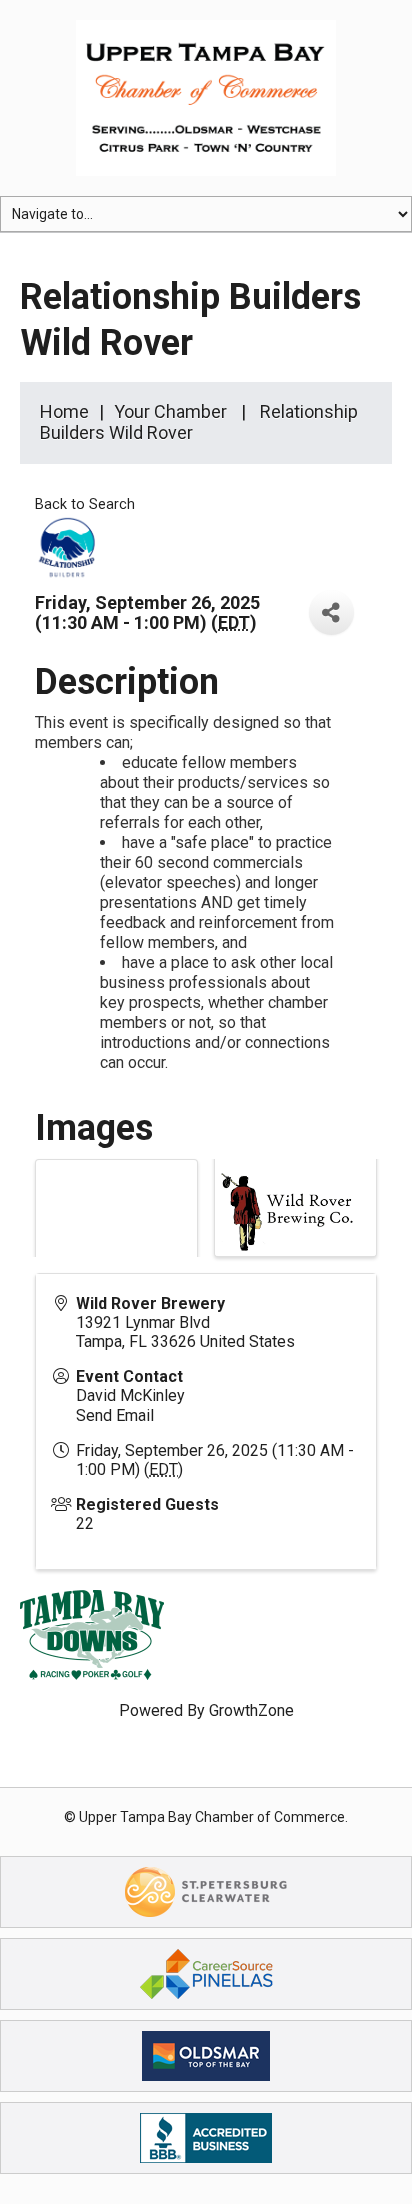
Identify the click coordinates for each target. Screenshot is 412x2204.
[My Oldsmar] (206, 2055)
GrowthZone (251, 1710)
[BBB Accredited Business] (206, 2137)
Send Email (115, 1415)
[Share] (331, 612)
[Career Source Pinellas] (206, 1973)
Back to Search (85, 504)
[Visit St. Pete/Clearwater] (206, 1891)
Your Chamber (170, 411)
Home (64, 411)
